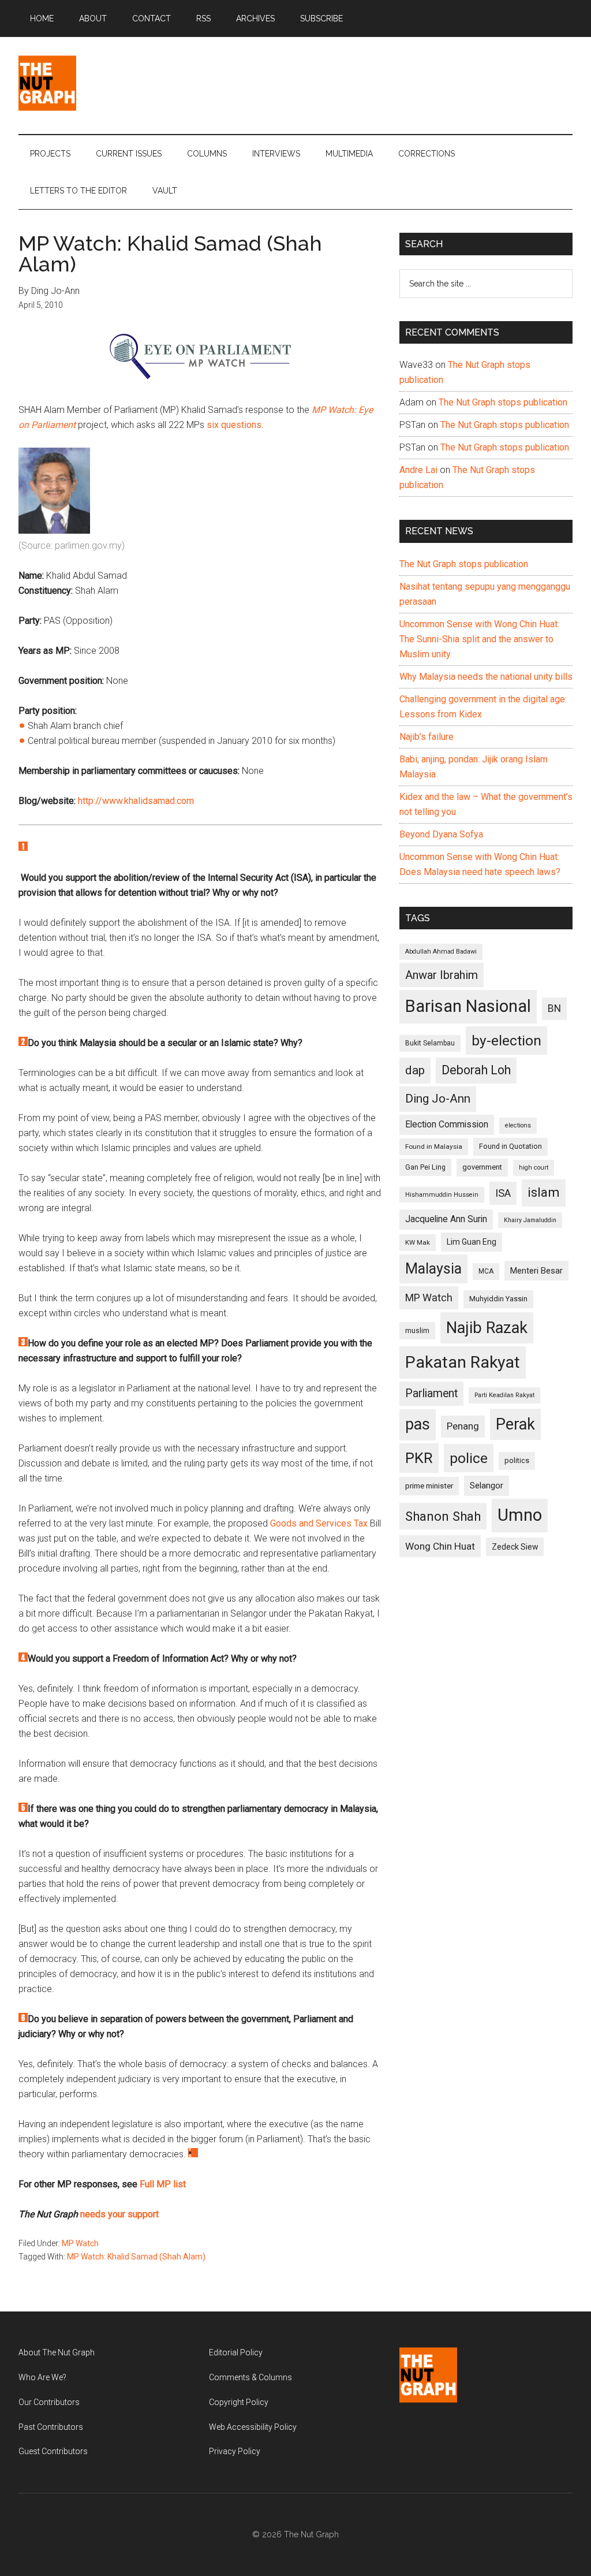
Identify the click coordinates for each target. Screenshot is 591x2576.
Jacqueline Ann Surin (446, 1219)
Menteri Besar (536, 1271)
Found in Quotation (510, 1146)
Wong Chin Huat (440, 1546)
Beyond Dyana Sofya (441, 834)
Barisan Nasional (468, 1006)
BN (554, 1008)
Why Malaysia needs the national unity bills (486, 677)
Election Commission (447, 1125)
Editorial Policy (236, 2352)
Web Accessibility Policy (253, 2427)
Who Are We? (42, 2377)
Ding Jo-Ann (438, 1099)
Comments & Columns (250, 2377)
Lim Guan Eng (472, 1242)
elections (518, 1125)
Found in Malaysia (434, 1146)
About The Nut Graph (57, 2352)
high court (534, 1168)
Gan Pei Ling (425, 1167)
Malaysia (433, 1269)
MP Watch (80, 2243)
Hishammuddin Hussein (442, 1195)
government (482, 1167)
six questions (234, 425)
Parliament (431, 1393)
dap (415, 1070)
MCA (486, 1271)
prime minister (429, 1486)
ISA (503, 1193)
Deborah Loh (476, 1070)
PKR (419, 1458)
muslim (417, 1330)
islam (544, 1192)
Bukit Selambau (430, 1043)
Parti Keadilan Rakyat (504, 1395)
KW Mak (418, 1242)
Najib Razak (487, 1328)
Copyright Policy (239, 2402)
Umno (520, 1515)
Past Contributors (51, 2427)
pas (418, 1424)
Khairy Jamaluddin (530, 1220)
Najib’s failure (427, 737)
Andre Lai (418, 470)
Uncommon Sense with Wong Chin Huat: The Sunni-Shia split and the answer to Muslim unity (479, 639)
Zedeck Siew (515, 1547)
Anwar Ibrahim (442, 975)
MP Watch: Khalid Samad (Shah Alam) (136, 2257)
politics (517, 1460)
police (469, 1458)
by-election (506, 1041)
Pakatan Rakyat (463, 1362)
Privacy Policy (235, 2451)
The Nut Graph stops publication (503, 402)
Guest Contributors (53, 2451)
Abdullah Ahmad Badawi (441, 952)
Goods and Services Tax (319, 1523)
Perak (515, 1424)
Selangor (487, 1486)
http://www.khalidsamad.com (136, 801)
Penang (463, 1426)
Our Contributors (49, 2402)
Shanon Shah (443, 1516)
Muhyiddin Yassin (498, 1299)
